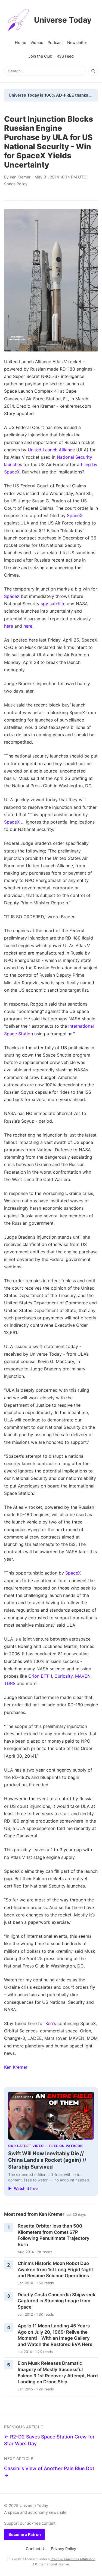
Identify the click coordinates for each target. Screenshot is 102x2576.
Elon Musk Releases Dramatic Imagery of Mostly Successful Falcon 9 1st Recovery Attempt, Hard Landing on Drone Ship (58, 2372)
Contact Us (36, 2549)
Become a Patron (25, 2534)
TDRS (10, 1683)
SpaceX (75, 515)
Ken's (51, 2023)
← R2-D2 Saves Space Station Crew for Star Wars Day (49, 2440)
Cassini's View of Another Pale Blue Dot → (49, 2472)
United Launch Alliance (51, 450)
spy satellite (53, 604)
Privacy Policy (64, 2549)
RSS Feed (65, 56)
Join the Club (40, 56)
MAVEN (83, 1676)
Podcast (55, 42)
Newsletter (77, 42)
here (9, 626)
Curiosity (64, 1676)
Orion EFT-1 (40, 1676)
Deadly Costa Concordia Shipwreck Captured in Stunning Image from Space (57, 2301)
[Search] (93, 71)
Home (21, 42)
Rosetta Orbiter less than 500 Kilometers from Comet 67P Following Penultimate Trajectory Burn (54, 2235)
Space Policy (16, 184)
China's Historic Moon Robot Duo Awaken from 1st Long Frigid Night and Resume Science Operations (55, 2269)
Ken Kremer (20, 177)
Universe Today (63, 20)
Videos (37, 42)
